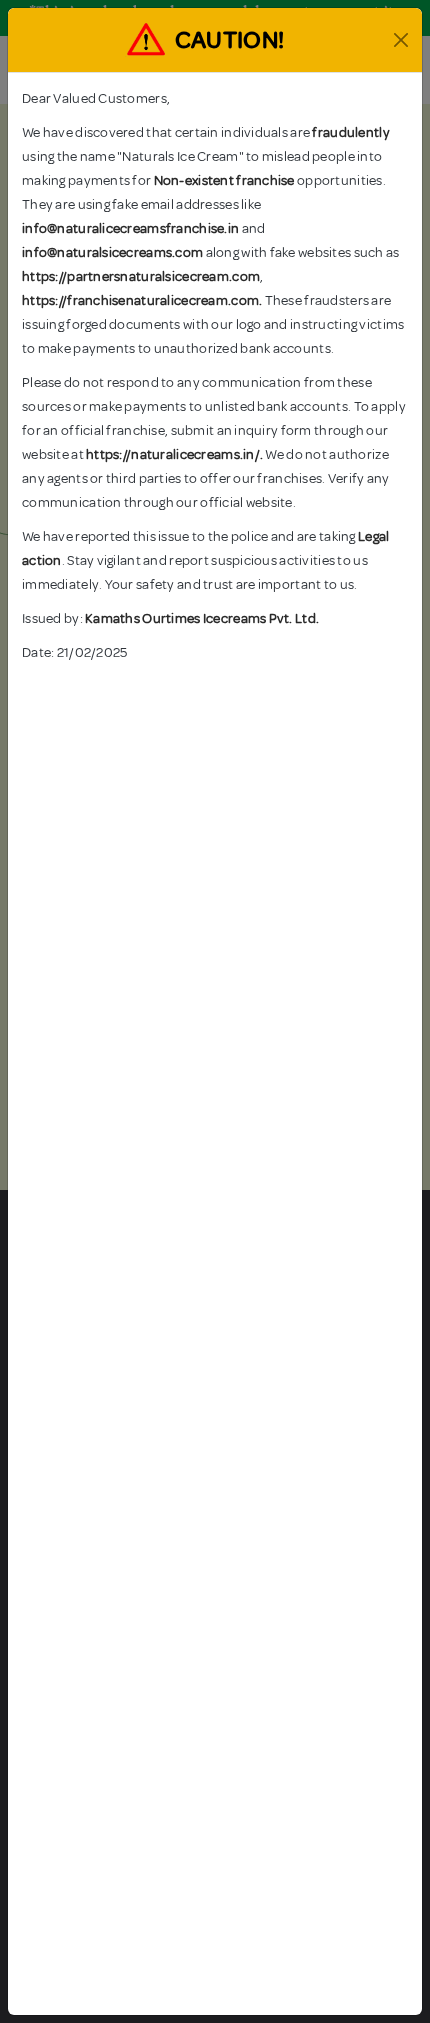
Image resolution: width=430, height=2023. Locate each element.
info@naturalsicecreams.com (112, 252)
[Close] (401, 40)
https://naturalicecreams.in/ (173, 454)
